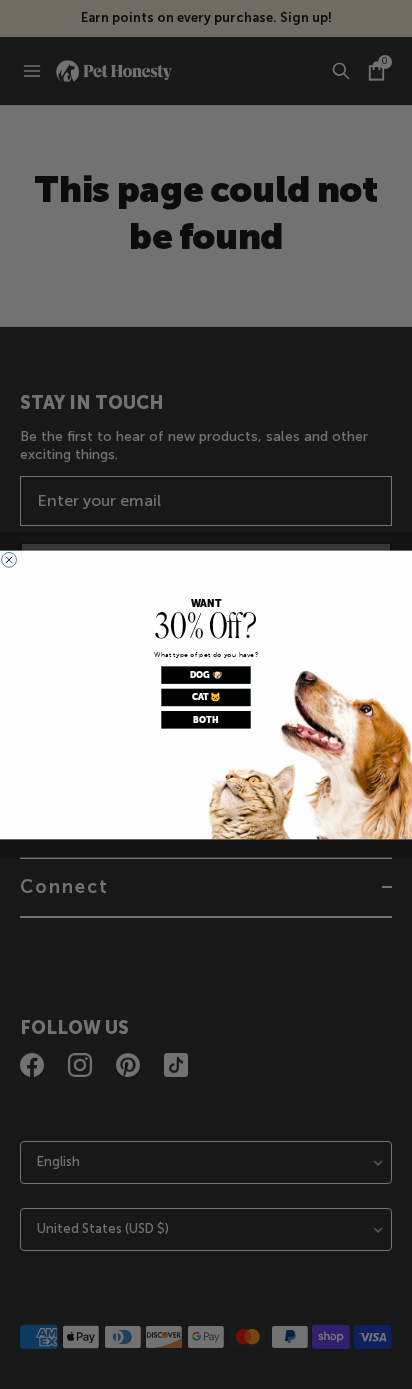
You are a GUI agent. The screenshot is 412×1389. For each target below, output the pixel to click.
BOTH (205, 719)
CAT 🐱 (206, 697)
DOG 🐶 (206, 674)
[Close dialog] (9, 559)
